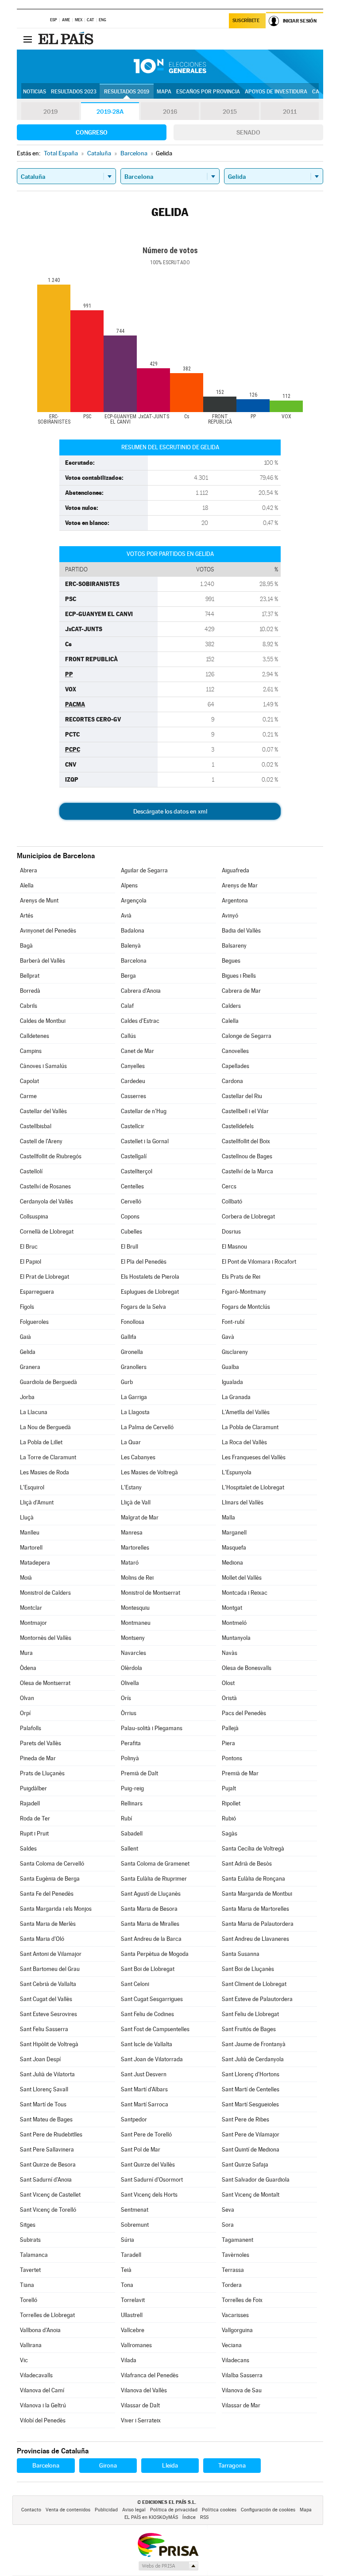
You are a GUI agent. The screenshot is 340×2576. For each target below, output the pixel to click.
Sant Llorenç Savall (44, 2089)
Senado (248, 132)
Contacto (31, 2510)
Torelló (29, 2300)
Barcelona (134, 961)
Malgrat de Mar (140, 1517)
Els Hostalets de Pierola (150, 1277)
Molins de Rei (137, 1578)
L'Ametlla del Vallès (246, 1412)
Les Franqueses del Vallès (254, 1457)
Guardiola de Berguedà (48, 1382)
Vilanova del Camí (42, 2390)
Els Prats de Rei (241, 1277)
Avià (126, 916)
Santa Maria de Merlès (48, 1924)
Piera (228, 1743)
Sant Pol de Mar (141, 2150)
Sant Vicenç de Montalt (251, 2195)
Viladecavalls (36, 2375)
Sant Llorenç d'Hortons (251, 2074)
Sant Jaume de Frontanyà (254, 2044)
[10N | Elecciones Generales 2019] (170, 66)
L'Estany (131, 1487)
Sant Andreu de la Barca (151, 1939)
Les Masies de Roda (44, 1472)
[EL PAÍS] (67, 39)
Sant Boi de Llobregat (148, 1969)
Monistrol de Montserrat (151, 1593)
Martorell (31, 1548)
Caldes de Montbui (43, 1021)
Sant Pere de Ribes (245, 2119)
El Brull (129, 1247)
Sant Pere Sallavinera (47, 2150)
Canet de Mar (137, 1051)
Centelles (132, 1186)
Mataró (130, 1563)
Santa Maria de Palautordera (258, 1924)
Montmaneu (136, 1623)
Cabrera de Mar (241, 991)
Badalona (133, 931)
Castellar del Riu (242, 1096)
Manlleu (30, 1533)
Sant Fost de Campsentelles (155, 2029)
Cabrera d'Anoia (141, 991)
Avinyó (230, 916)
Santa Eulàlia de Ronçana (253, 1879)
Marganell (234, 1533)
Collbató (232, 1201)
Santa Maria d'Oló (42, 1939)
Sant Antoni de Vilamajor (51, 1954)
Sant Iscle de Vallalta (147, 2044)
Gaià (25, 1337)
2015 (230, 112)
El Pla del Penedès (144, 1262)
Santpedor (134, 2119)
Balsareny (234, 946)
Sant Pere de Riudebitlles (51, 2134)
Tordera (232, 2285)
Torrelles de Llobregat (47, 2315)
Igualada (232, 1382)
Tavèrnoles (236, 2255)
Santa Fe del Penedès (47, 1894)
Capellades (236, 1066)
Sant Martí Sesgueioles (250, 2104)
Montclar (31, 1608)
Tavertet (30, 2270)
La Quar (131, 1442)
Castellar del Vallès (43, 1111)
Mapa (164, 92)
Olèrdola (131, 1668)
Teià (126, 2270)
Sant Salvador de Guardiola (256, 2180)
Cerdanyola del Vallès (46, 1201)
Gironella (132, 1352)
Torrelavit (133, 2300)
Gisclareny (235, 1352)
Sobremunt (135, 2225)
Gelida (28, 1352)
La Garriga (134, 1397)
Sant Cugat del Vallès (46, 1999)
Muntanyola (236, 1638)
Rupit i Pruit (34, 1834)
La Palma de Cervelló (147, 1427)
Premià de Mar (240, 1773)
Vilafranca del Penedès (150, 2375)
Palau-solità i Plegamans (152, 1728)
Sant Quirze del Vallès (148, 2165)
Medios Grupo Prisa (168, 2566)
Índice (189, 2517)
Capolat (29, 1081)
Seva (228, 2210)
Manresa (132, 1533)
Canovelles (235, 1051)
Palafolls (31, 1728)
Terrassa (233, 2270)
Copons (130, 1217)
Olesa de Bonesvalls (247, 1668)
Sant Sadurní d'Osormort (152, 2180)
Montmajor (33, 1623)
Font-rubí (233, 1322)
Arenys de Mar (240, 885)
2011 (290, 112)
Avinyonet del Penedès (48, 931)
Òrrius (129, 1713)
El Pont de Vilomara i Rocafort (259, 1262)
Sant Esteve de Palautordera (257, 1999)
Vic (24, 2360)
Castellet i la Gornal (145, 1141)
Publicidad (106, 2510)
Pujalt (229, 1788)
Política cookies (219, 2510)
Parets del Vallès (41, 1743)
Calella (230, 1021)
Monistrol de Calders (45, 1593)
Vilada (129, 2360)
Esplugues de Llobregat (150, 1292)
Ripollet (231, 1803)
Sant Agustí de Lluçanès (151, 1894)
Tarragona (232, 2465)
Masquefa (234, 1548)
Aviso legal (134, 2510)
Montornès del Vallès (46, 1638)
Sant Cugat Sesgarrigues (152, 1999)
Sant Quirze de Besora (48, 2165)
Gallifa (129, 1337)
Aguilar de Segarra (144, 870)
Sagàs (230, 1834)
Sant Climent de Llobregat (254, 1984)
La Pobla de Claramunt (250, 1427)
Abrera (29, 870)
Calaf (127, 1006)
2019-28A (110, 112)
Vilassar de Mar (241, 2405)
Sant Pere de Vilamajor (251, 2134)
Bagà (26, 946)
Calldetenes (35, 1036)
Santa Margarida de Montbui (257, 1894)
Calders (231, 1006)
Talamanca (34, 2255)
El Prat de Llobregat (44, 1277)
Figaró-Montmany (244, 1292)
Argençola (134, 900)
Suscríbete (246, 21)
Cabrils (29, 1006)
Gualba (230, 1367)
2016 (170, 112)
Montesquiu (135, 1608)
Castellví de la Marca (247, 1171)
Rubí (126, 1818)
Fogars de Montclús (246, 1307)
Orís (126, 1698)
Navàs (230, 1653)
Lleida (170, 2465)
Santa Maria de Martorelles (255, 1909)
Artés (27, 916)
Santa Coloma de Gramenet (155, 1864)
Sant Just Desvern (144, 2074)
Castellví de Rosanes (45, 1186)
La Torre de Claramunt (48, 1457)
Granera (30, 1367)
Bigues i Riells (239, 976)
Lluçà (27, 1517)
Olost (228, 1683)
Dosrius (231, 1232)
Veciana (232, 2345)
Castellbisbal (36, 1126)
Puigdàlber (33, 1788)
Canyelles (133, 1066)
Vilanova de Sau (242, 2390)
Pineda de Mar (38, 1758)
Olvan (27, 1698)
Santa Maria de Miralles (150, 1924)
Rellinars (132, 1803)
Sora (228, 2225)
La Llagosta (135, 1412)
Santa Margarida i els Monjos (56, 1909)
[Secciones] (27, 39)
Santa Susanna (241, 1954)
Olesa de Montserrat (45, 1683)
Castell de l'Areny (41, 1141)
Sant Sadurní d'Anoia (46, 2180)
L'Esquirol (32, 1487)
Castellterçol (137, 1171)
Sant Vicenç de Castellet (50, 2195)
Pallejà (230, 1728)
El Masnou (234, 1247)
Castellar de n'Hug (144, 1111)
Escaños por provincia (208, 92)
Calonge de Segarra (247, 1036)
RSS (204, 2517)
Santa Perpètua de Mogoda (155, 1954)
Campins (31, 1051)
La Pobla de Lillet (41, 1442)
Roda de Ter (35, 1818)
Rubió (229, 1818)
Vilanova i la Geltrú (43, 2405)
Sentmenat (135, 2210)
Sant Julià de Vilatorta (47, 2074)
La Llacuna (34, 1412)
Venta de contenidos (68, 2510)
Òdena (28, 1668)
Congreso (92, 132)
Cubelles (131, 1232)
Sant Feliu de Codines (147, 2014)
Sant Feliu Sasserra (44, 2029)
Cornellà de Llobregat (47, 1232)
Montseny (133, 1638)
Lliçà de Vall (136, 1502)
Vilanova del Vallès (144, 2390)
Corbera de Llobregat (248, 1217)
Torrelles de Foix (242, 2300)
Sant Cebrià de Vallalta (48, 1984)
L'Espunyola (237, 1472)
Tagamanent (238, 2240)
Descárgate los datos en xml (170, 811)
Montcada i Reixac (245, 1593)
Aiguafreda (236, 870)
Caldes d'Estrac (140, 1021)
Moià (26, 1578)
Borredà (30, 991)
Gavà (228, 1337)
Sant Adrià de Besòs (247, 1864)
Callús (128, 1036)
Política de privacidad (174, 2510)
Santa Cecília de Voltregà (253, 1849)
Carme (28, 1096)
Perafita (131, 1743)
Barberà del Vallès (42, 961)
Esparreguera (37, 1292)
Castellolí (31, 1171)
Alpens (129, 885)
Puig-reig (132, 1788)
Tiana (27, 2285)
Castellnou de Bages (247, 1156)
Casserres (133, 1096)
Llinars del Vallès (243, 1502)
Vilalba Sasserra (242, 2375)
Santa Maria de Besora (149, 1909)
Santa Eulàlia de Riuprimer (154, 1879)
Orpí (25, 1713)
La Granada (236, 1397)
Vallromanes (136, 2345)
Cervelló (131, 1201)
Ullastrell (132, 2315)
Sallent (129, 1849)
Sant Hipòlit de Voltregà (49, 2044)
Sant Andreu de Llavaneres (255, 1939)
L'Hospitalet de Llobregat (253, 1487)
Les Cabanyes (138, 1457)
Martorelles (135, 1548)
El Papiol (31, 1262)
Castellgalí (134, 1156)
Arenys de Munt (39, 900)
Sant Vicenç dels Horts (149, 2195)
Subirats (30, 2240)
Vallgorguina (237, 2330)
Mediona (232, 1563)
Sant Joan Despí (40, 2059)
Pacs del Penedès (244, 1713)
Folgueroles (34, 1322)
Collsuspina (34, 1217)
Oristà (229, 1698)
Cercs (229, 1186)
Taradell (131, 2255)
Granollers (134, 1367)
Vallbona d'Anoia (40, 2330)
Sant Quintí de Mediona (251, 2150)
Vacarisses (235, 2315)
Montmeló (234, 1623)
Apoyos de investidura (276, 92)
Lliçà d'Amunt (37, 1502)
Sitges (28, 2225)
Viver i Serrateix (141, 2420)
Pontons (232, 1758)
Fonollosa (133, 1322)
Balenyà (131, 946)
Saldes (28, 1849)
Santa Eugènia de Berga (50, 1879)
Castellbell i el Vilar (245, 1111)
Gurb (127, 1382)
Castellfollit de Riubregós (51, 1156)
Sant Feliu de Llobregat (250, 2014)
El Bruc (29, 1247)
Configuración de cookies (268, 2510)
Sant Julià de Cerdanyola (253, 2059)
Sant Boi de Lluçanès (248, 1969)
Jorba (27, 1397)
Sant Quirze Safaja (245, 2165)
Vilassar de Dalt (140, 2405)
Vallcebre (133, 2330)
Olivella (130, 1683)
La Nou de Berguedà (45, 1427)
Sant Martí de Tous (43, 2104)
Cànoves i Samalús (43, 1066)
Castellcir (133, 1126)
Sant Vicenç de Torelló (48, 2210)
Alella (27, 885)
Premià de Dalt (139, 1773)
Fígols (27, 1307)
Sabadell (132, 1834)
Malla (228, 1517)
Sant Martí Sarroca (145, 2104)
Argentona (235, 900)
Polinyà (130, 1758)
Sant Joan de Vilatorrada (152, 2059)
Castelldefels (238, 1126)
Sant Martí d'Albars (144, 2089)
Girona (108, 2465)
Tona (127, 2285)
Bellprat (30, 976)
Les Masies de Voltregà (149, 1472)
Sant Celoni (135, 1984)
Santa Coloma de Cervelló (52, 1864)
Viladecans (236, 2360)
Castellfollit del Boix (246, 1141)
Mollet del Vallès (242, 1578)
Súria (127, 2240)
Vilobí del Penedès (43, 2420)
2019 (50, 112)
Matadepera (35, 1563)
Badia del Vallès (241, 931)
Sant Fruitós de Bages (249, 2029)
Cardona (232, 1081)
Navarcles (133, 1653)
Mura (26, 1653)
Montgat (232, 1608)
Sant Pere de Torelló (146, 2134)
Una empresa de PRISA (168, 2544)
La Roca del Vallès (244, 1442)
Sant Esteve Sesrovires (48, 2014)
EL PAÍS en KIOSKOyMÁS (151, 2517)
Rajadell (30, 1803)
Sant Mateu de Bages (46, 2119)
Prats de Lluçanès (42, 1773)
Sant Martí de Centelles (251, 2089)
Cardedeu (133, 1081)
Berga (128, 976)
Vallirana (31, 2345)
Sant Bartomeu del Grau (50, 1969)
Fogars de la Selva (143, 1307)
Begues (231, 961)
